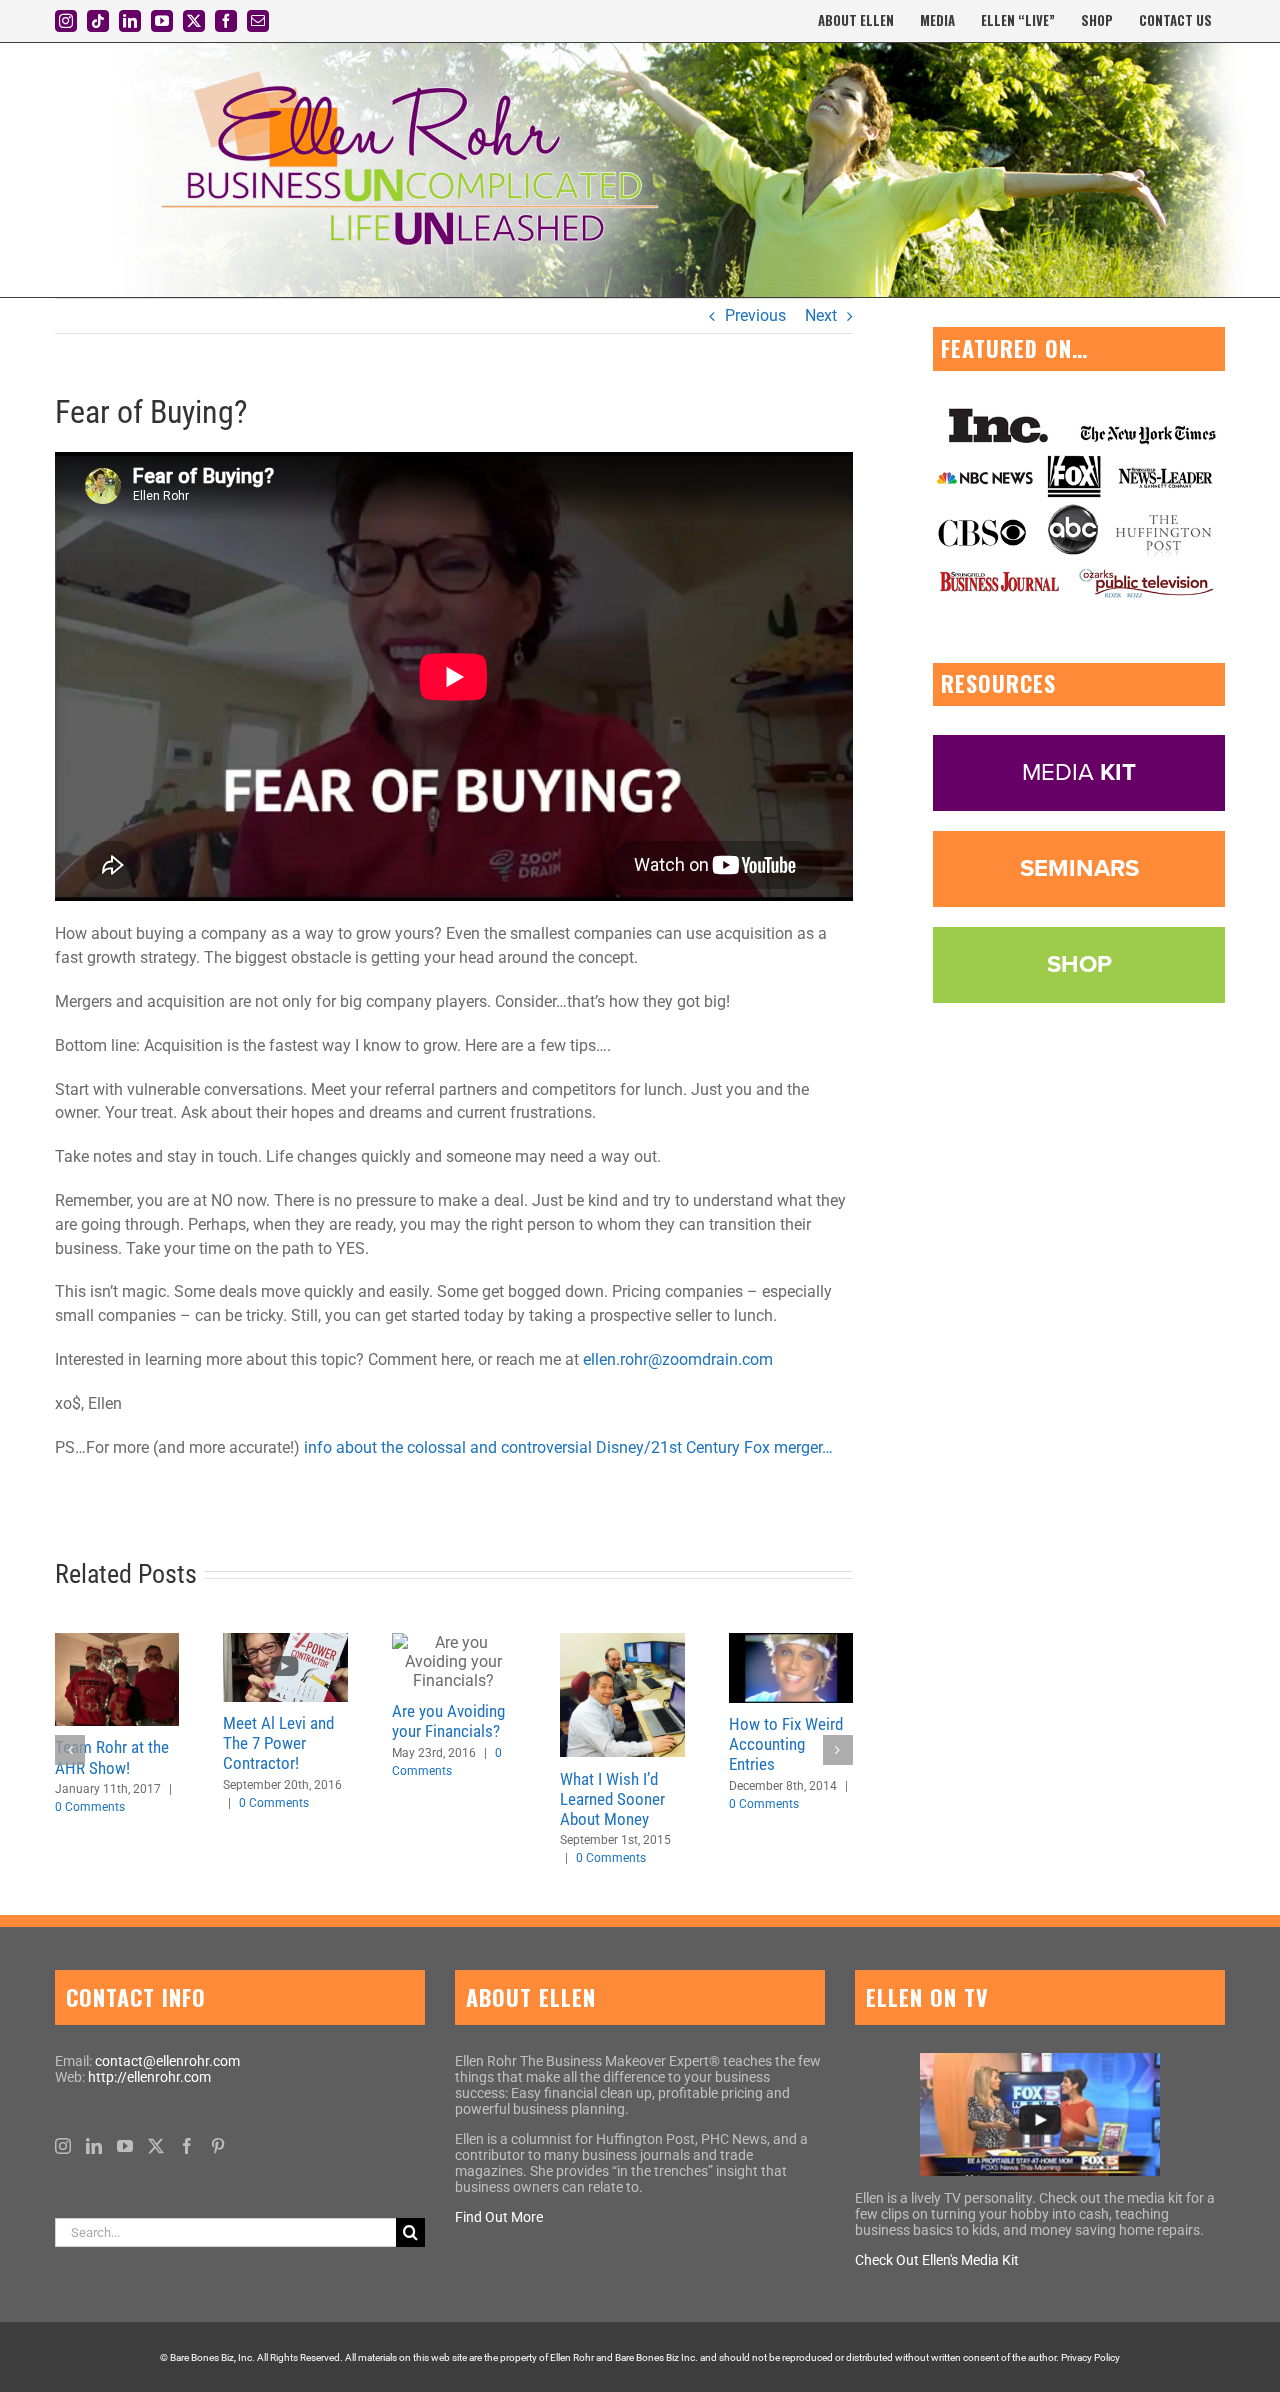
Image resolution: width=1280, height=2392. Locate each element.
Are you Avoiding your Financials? (448, 1721)
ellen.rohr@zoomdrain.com (678, 1359)
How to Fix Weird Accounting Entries (766, 1668)
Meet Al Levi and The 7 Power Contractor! (278, 1743)
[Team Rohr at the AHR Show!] (117, 1679)
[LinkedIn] (94, 2146)
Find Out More (499, 2217)
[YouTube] (125, 2146)
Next (821, 315)
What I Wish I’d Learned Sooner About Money (612, 1799)
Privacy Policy (1090, 2357)
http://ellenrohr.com (149, 2077)
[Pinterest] (218, 2146)
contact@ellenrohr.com (167, 2061)
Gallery (815, 1668)
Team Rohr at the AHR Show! (112, 1757)
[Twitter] (156, 2146)
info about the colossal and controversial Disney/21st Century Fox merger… (568, 1447)
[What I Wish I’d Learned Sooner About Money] (622, 1695)
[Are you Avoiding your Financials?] (454, 1661)
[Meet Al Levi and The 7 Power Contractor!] (285, 1667)
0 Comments (90, 1807)
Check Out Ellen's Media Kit (937, 2260)
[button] (70, 1750)
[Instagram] (63, 2146)
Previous (755, 315)
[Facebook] (187, 2146)
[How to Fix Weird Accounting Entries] (791, 1668)
